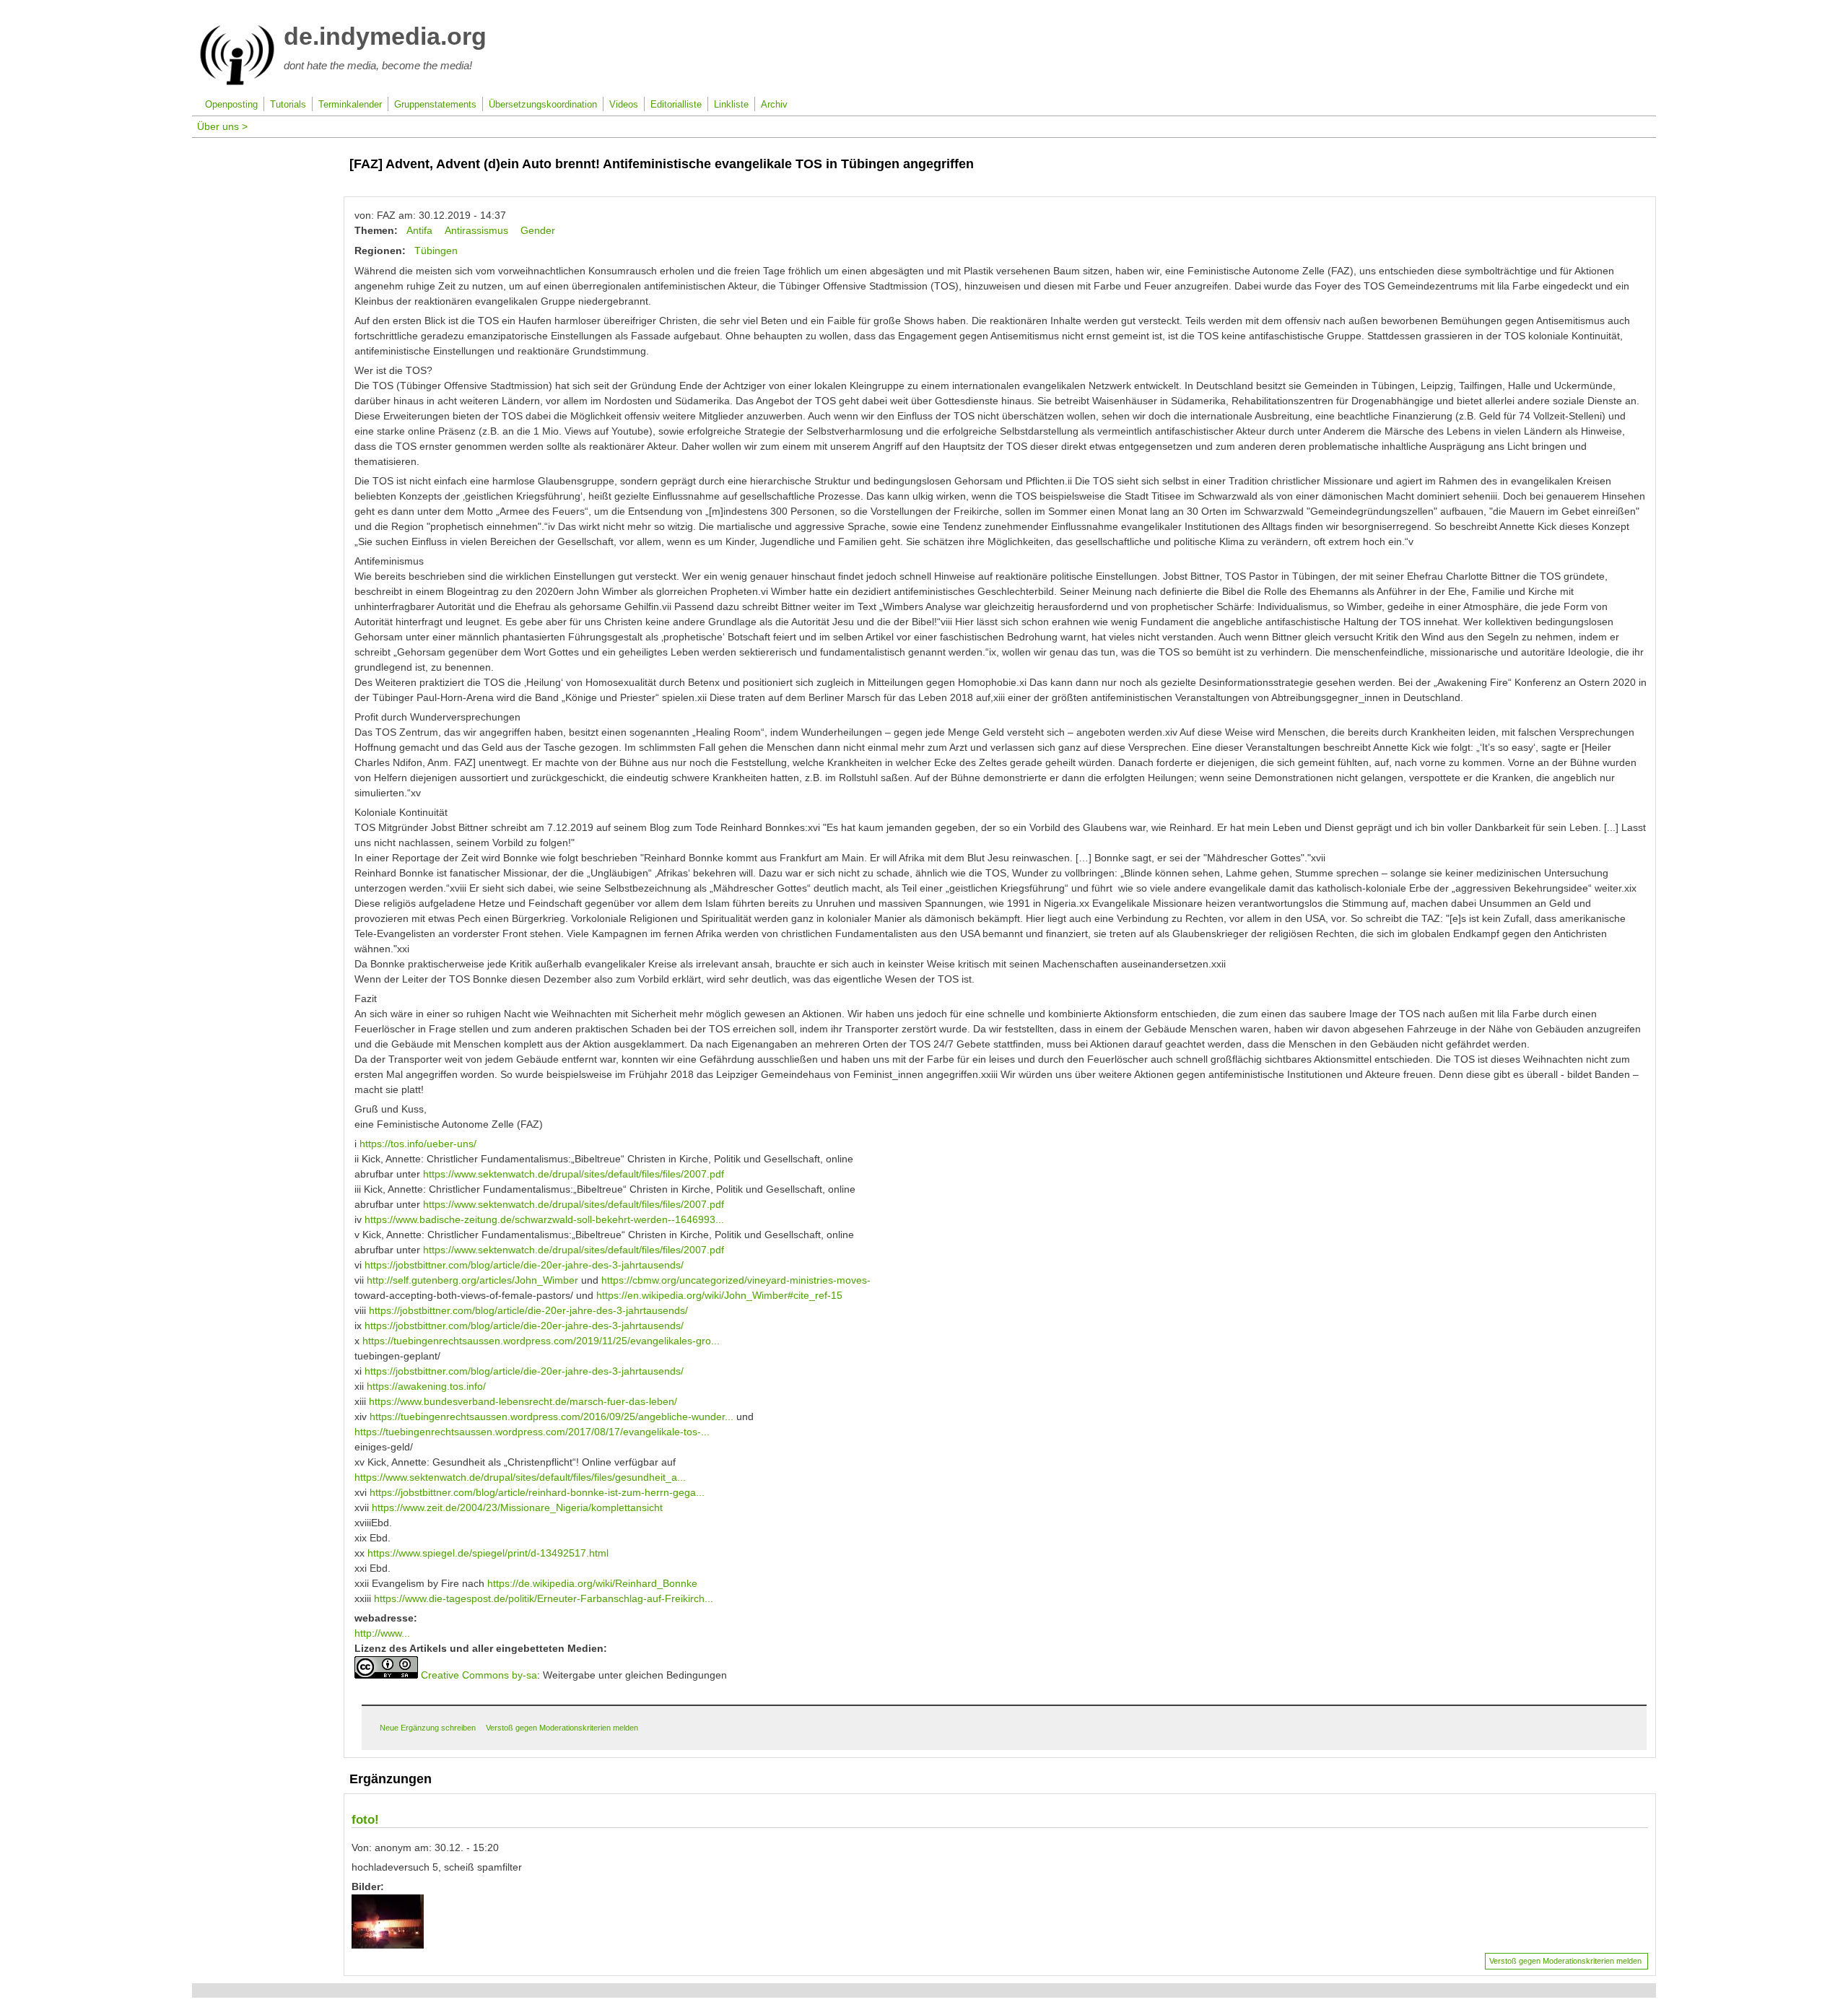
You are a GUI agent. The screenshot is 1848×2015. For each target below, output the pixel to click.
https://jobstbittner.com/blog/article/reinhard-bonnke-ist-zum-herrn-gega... (537, 1492)
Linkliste (731, 105)
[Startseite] (237, 82)
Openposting (231, 105)
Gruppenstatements (435, 105)
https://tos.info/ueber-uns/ (418, 1144)
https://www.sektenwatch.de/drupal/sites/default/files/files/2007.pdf (574, 1174)
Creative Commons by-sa (479, 1675)
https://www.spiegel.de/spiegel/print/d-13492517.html (488, 1553)
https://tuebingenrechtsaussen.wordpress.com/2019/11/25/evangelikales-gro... (541, 1341)
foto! (365, 1820)
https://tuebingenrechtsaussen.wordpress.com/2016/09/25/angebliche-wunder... (552, 1416)
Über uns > (222, 126)
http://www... (382, 1633)
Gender (538, 230)
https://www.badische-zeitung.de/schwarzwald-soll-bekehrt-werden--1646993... (544, 1219)
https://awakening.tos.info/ (426, 1386)
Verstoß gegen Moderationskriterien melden (562, 1728)
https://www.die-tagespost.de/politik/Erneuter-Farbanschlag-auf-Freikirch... (544, 1598)
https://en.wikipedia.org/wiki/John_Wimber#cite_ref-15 (719, 1295)
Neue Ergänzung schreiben (428, 1728)
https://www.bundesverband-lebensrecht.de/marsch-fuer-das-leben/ (523, 1401)
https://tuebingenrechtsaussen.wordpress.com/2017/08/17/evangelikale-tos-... (532, 1432)
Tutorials (288, 105)
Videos (624, 105)
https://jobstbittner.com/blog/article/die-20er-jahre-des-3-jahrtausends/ (524, 1265)
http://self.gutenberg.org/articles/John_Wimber (472, 1280)
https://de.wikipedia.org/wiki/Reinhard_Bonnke (592, 1583)
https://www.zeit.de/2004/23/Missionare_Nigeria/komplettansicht (517, 1507)
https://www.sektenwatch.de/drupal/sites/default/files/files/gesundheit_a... (520, 1477)
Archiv (774, 105)
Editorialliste (676, 105)
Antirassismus (476, 230)
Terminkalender (350, 105)
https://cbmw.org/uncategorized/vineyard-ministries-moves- (736, 1280)
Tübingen (436, 251)
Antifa (419, 230)
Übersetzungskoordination (543, 105)
